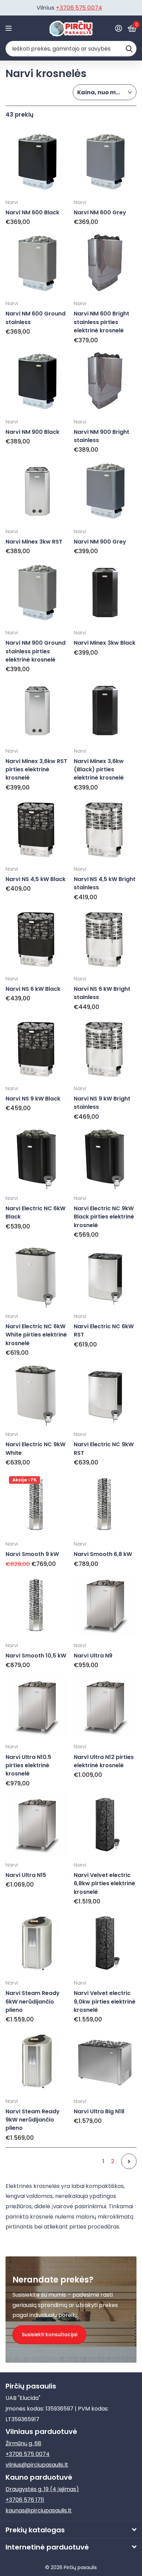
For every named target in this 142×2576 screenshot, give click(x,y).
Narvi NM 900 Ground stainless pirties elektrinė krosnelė (35, 651)
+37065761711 (81, 8)
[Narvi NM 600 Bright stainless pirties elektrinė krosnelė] (105, 264)
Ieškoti (129, 49)
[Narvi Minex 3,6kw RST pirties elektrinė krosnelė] (37, 711)
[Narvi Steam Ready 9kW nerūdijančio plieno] (37, 2061)
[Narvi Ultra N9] (105, 1605)
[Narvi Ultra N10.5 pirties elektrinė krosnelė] (37, 1707)
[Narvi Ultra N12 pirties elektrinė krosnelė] (105, 1707)
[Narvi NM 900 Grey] (105, 491)
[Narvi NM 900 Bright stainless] (105, 382)
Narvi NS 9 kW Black (33, 1099)
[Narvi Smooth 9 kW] (37, 1504)
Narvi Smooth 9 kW (32, 1554)
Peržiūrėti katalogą (9, 28)
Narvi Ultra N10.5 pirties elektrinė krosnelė (28, 1765)
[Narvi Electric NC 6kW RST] (105, 1276)
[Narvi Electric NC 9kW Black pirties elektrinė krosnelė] (105, 1158)
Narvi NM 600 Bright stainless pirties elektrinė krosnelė (102, 322)
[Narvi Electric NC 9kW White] (37, 1394)
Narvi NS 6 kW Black (33, 989)
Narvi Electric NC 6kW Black (35, 1212)
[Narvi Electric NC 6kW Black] (37, 1158)
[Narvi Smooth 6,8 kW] (105, 1504)
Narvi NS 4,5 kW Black (35, 879)
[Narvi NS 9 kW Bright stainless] (105, 1048)
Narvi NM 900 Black (32, 432)
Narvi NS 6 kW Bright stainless (102, 993)
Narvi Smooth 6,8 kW (103, 1554)
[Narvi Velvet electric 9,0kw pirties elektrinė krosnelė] (105, 1943)
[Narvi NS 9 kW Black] (37, 1048)
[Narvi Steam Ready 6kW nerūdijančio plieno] (37, 1943)
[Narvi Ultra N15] (37, 1825)
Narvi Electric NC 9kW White (35, 1448)
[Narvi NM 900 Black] (37, 382)
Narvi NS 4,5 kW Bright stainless (105, 883)
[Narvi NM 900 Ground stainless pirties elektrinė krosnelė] (37, 593)
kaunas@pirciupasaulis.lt (39, 2510)
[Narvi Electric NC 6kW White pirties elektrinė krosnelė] (37, 1276)
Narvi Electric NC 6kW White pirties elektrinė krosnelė (36, 1335)
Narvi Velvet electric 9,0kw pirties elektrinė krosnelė (105, 2001)
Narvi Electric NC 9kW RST (104, 1448)
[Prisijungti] (118, 28)
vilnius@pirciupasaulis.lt (37, 2465)
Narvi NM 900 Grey (100, 542)
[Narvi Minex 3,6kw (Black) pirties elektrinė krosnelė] (105, 711)
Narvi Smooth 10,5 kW (36, 1656)
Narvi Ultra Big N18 (99, 2111)
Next (129, 2161)
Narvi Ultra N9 (93, 1656)
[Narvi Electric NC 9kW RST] (105, 1394)
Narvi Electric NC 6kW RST (104, 1330)
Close (71, 2530)
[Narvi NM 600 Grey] (105, 162)
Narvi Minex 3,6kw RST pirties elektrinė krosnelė (36, 770)
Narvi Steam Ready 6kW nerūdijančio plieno (33, 2001)
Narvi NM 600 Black (32, 212)
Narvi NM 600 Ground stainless (35, 318)
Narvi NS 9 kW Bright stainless (102, 1103)
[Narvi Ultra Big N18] (105, 2061)
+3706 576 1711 (25, 2500)
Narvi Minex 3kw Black (105, 643)
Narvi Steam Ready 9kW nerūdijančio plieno (33, 2120)
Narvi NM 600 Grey (100, 212)
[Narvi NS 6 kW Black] (37, 938)
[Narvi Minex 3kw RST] (37, 491)
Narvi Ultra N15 (26, 1875)
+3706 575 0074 (28, 2454)
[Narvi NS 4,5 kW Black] (37, 829)
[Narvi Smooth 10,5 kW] (37, 1605)
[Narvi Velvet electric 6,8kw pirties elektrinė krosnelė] (105, 1825)
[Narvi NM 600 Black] (37, 162)
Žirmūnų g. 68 (23, 2443)
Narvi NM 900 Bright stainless (102, 436)
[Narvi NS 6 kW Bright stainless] (105, 938)
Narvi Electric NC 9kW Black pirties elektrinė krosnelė (104, 1217)
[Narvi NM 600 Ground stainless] (37, 264)
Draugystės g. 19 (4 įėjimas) (42, 2489)
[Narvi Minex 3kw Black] (105, 593)
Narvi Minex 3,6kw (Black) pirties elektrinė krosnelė (99, 770)
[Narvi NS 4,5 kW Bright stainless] (105, 829)
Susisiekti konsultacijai (49, 2334)
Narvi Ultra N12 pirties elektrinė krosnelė (104, 1761)
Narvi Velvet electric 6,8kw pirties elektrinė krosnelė (104, 1883)
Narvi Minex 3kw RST (34, 542)
